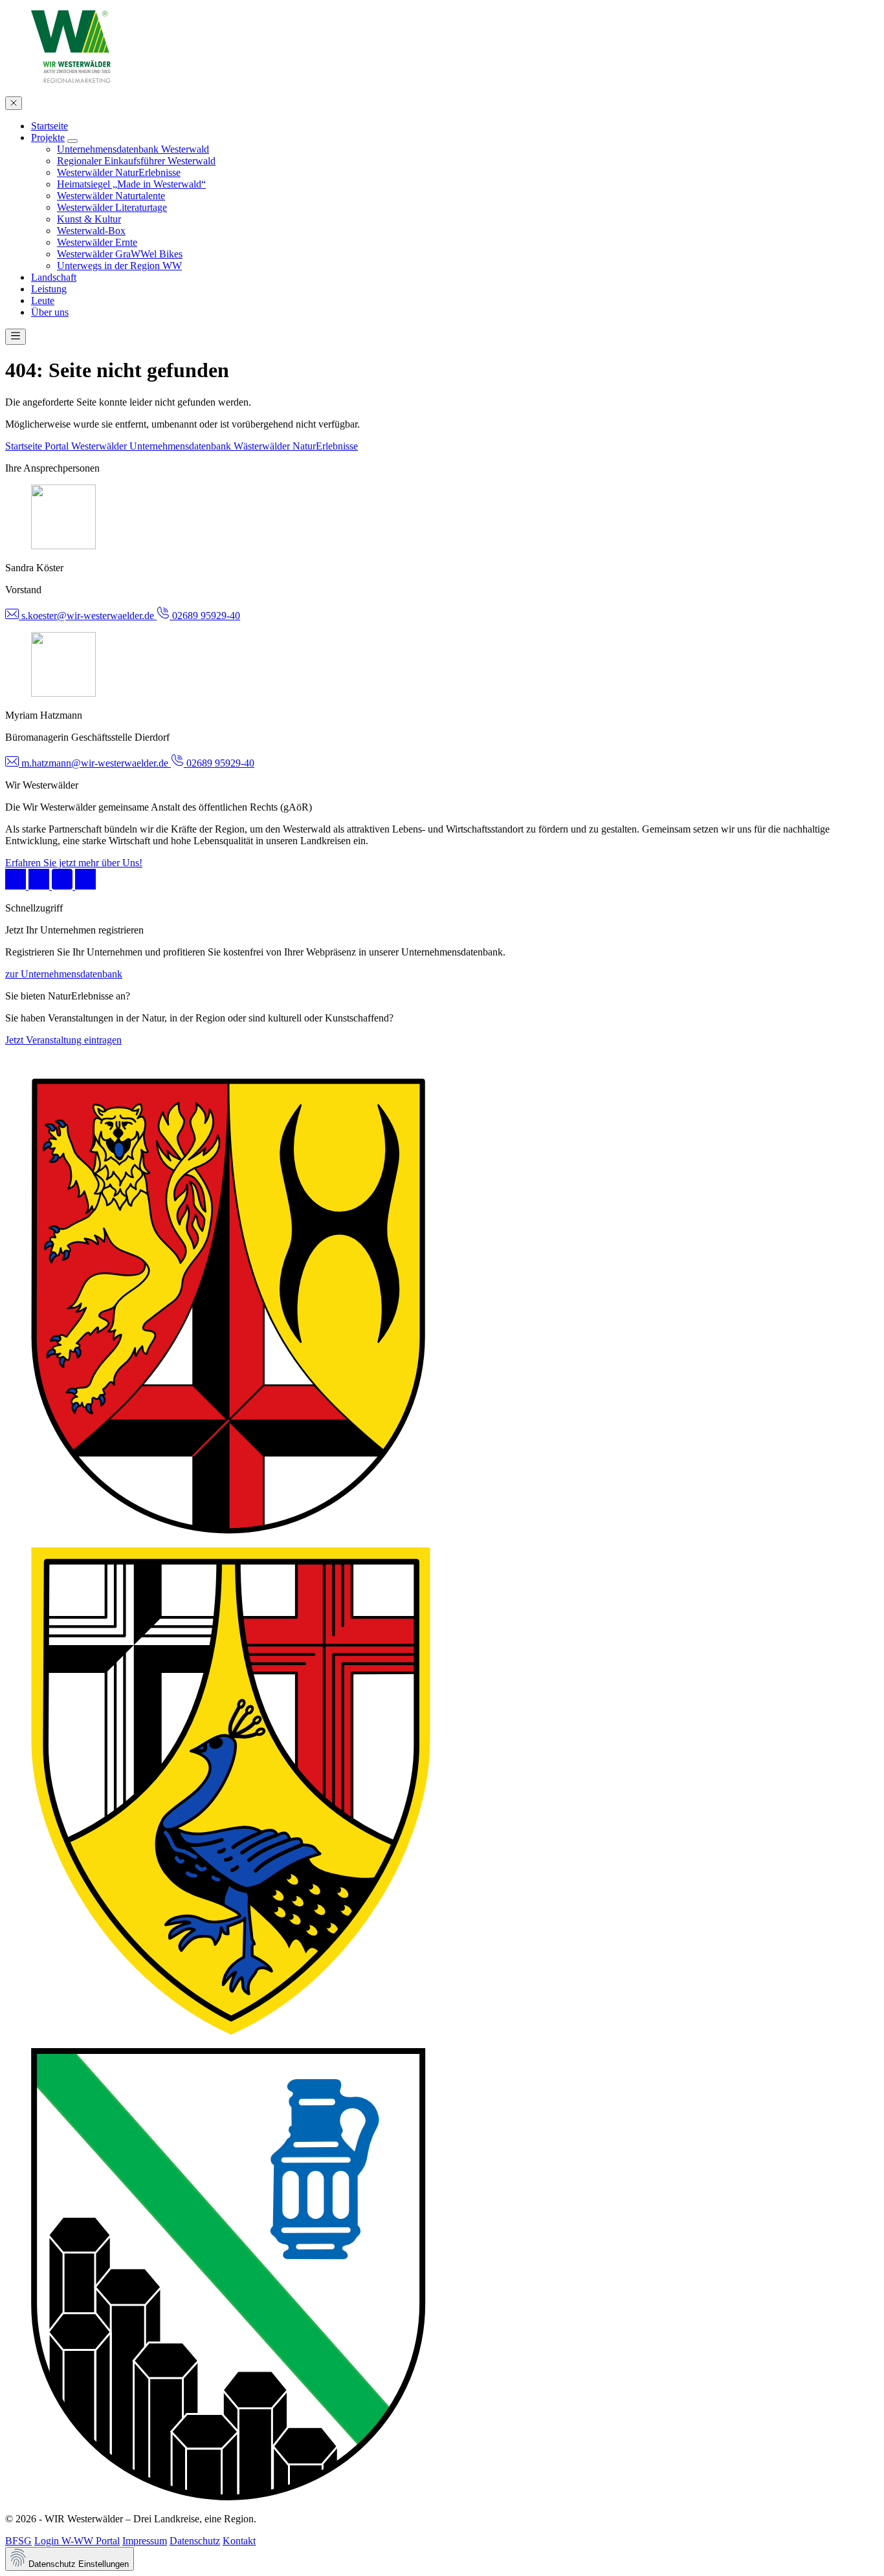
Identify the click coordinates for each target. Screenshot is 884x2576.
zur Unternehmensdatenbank (64, 974)
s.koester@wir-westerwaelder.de (88, 616)
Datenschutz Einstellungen (77, 2564)
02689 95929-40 (205, 616)
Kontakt (239, 2541)
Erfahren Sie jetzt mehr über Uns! (74, 863)
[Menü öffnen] (16, 337)
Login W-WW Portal (77, 2541)
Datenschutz (195, 2541)
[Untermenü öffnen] (72, 141)
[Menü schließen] (14, 103)
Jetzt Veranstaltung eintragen (63, 1040)
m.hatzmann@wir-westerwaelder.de (95, 763)
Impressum (145, 2541)
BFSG (18, 2541)
